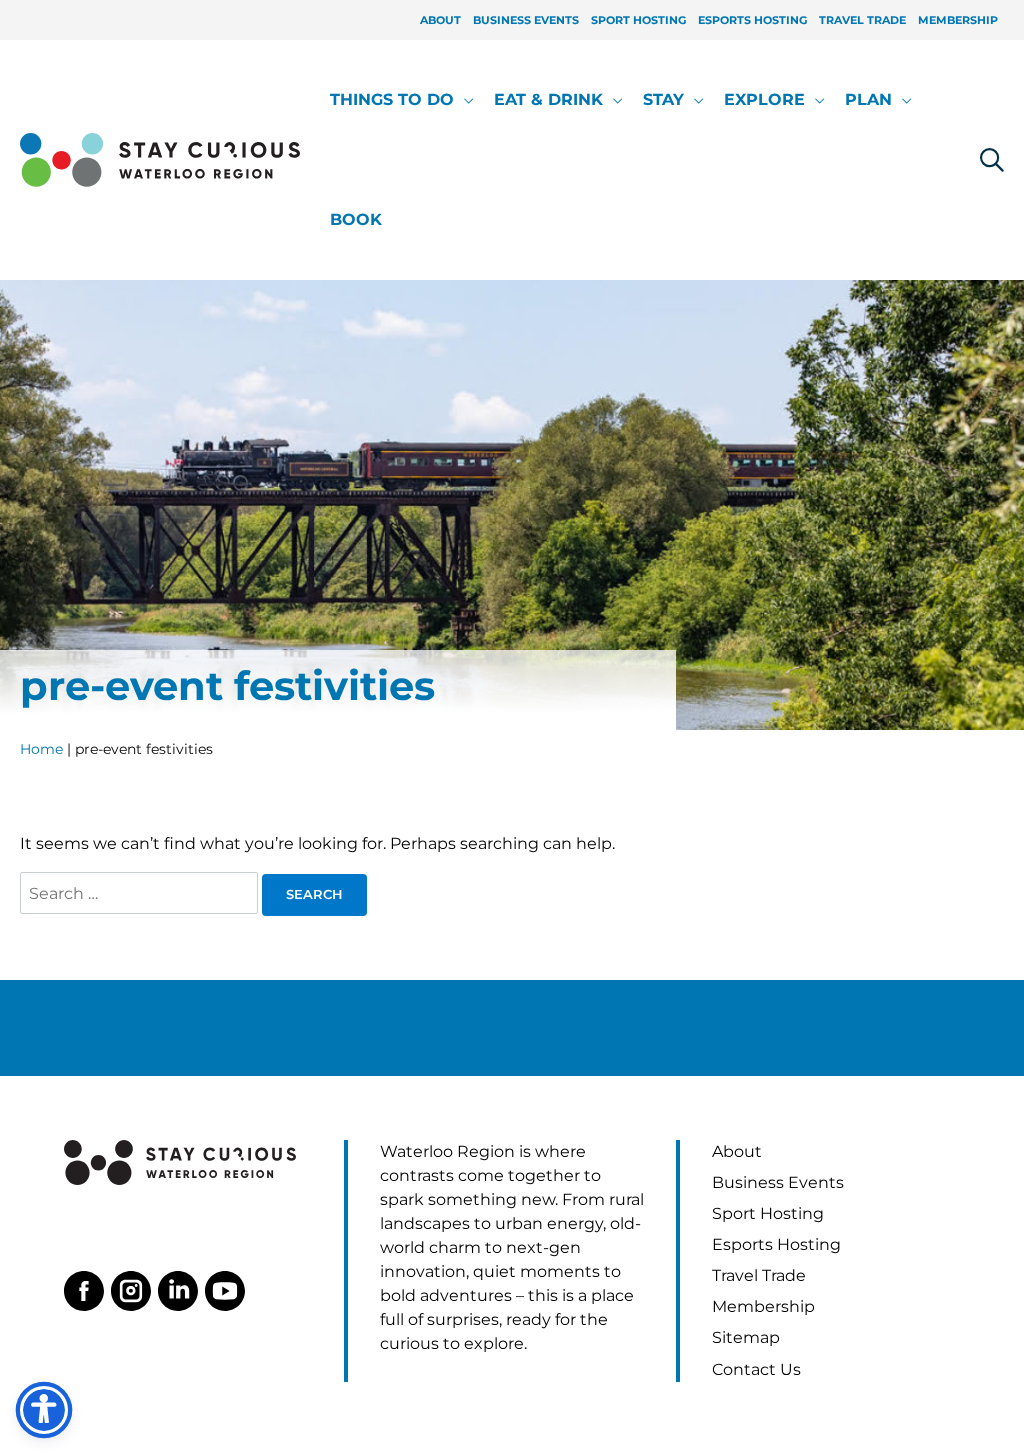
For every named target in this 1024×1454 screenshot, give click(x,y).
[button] (464, 100)
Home (41, 749)
